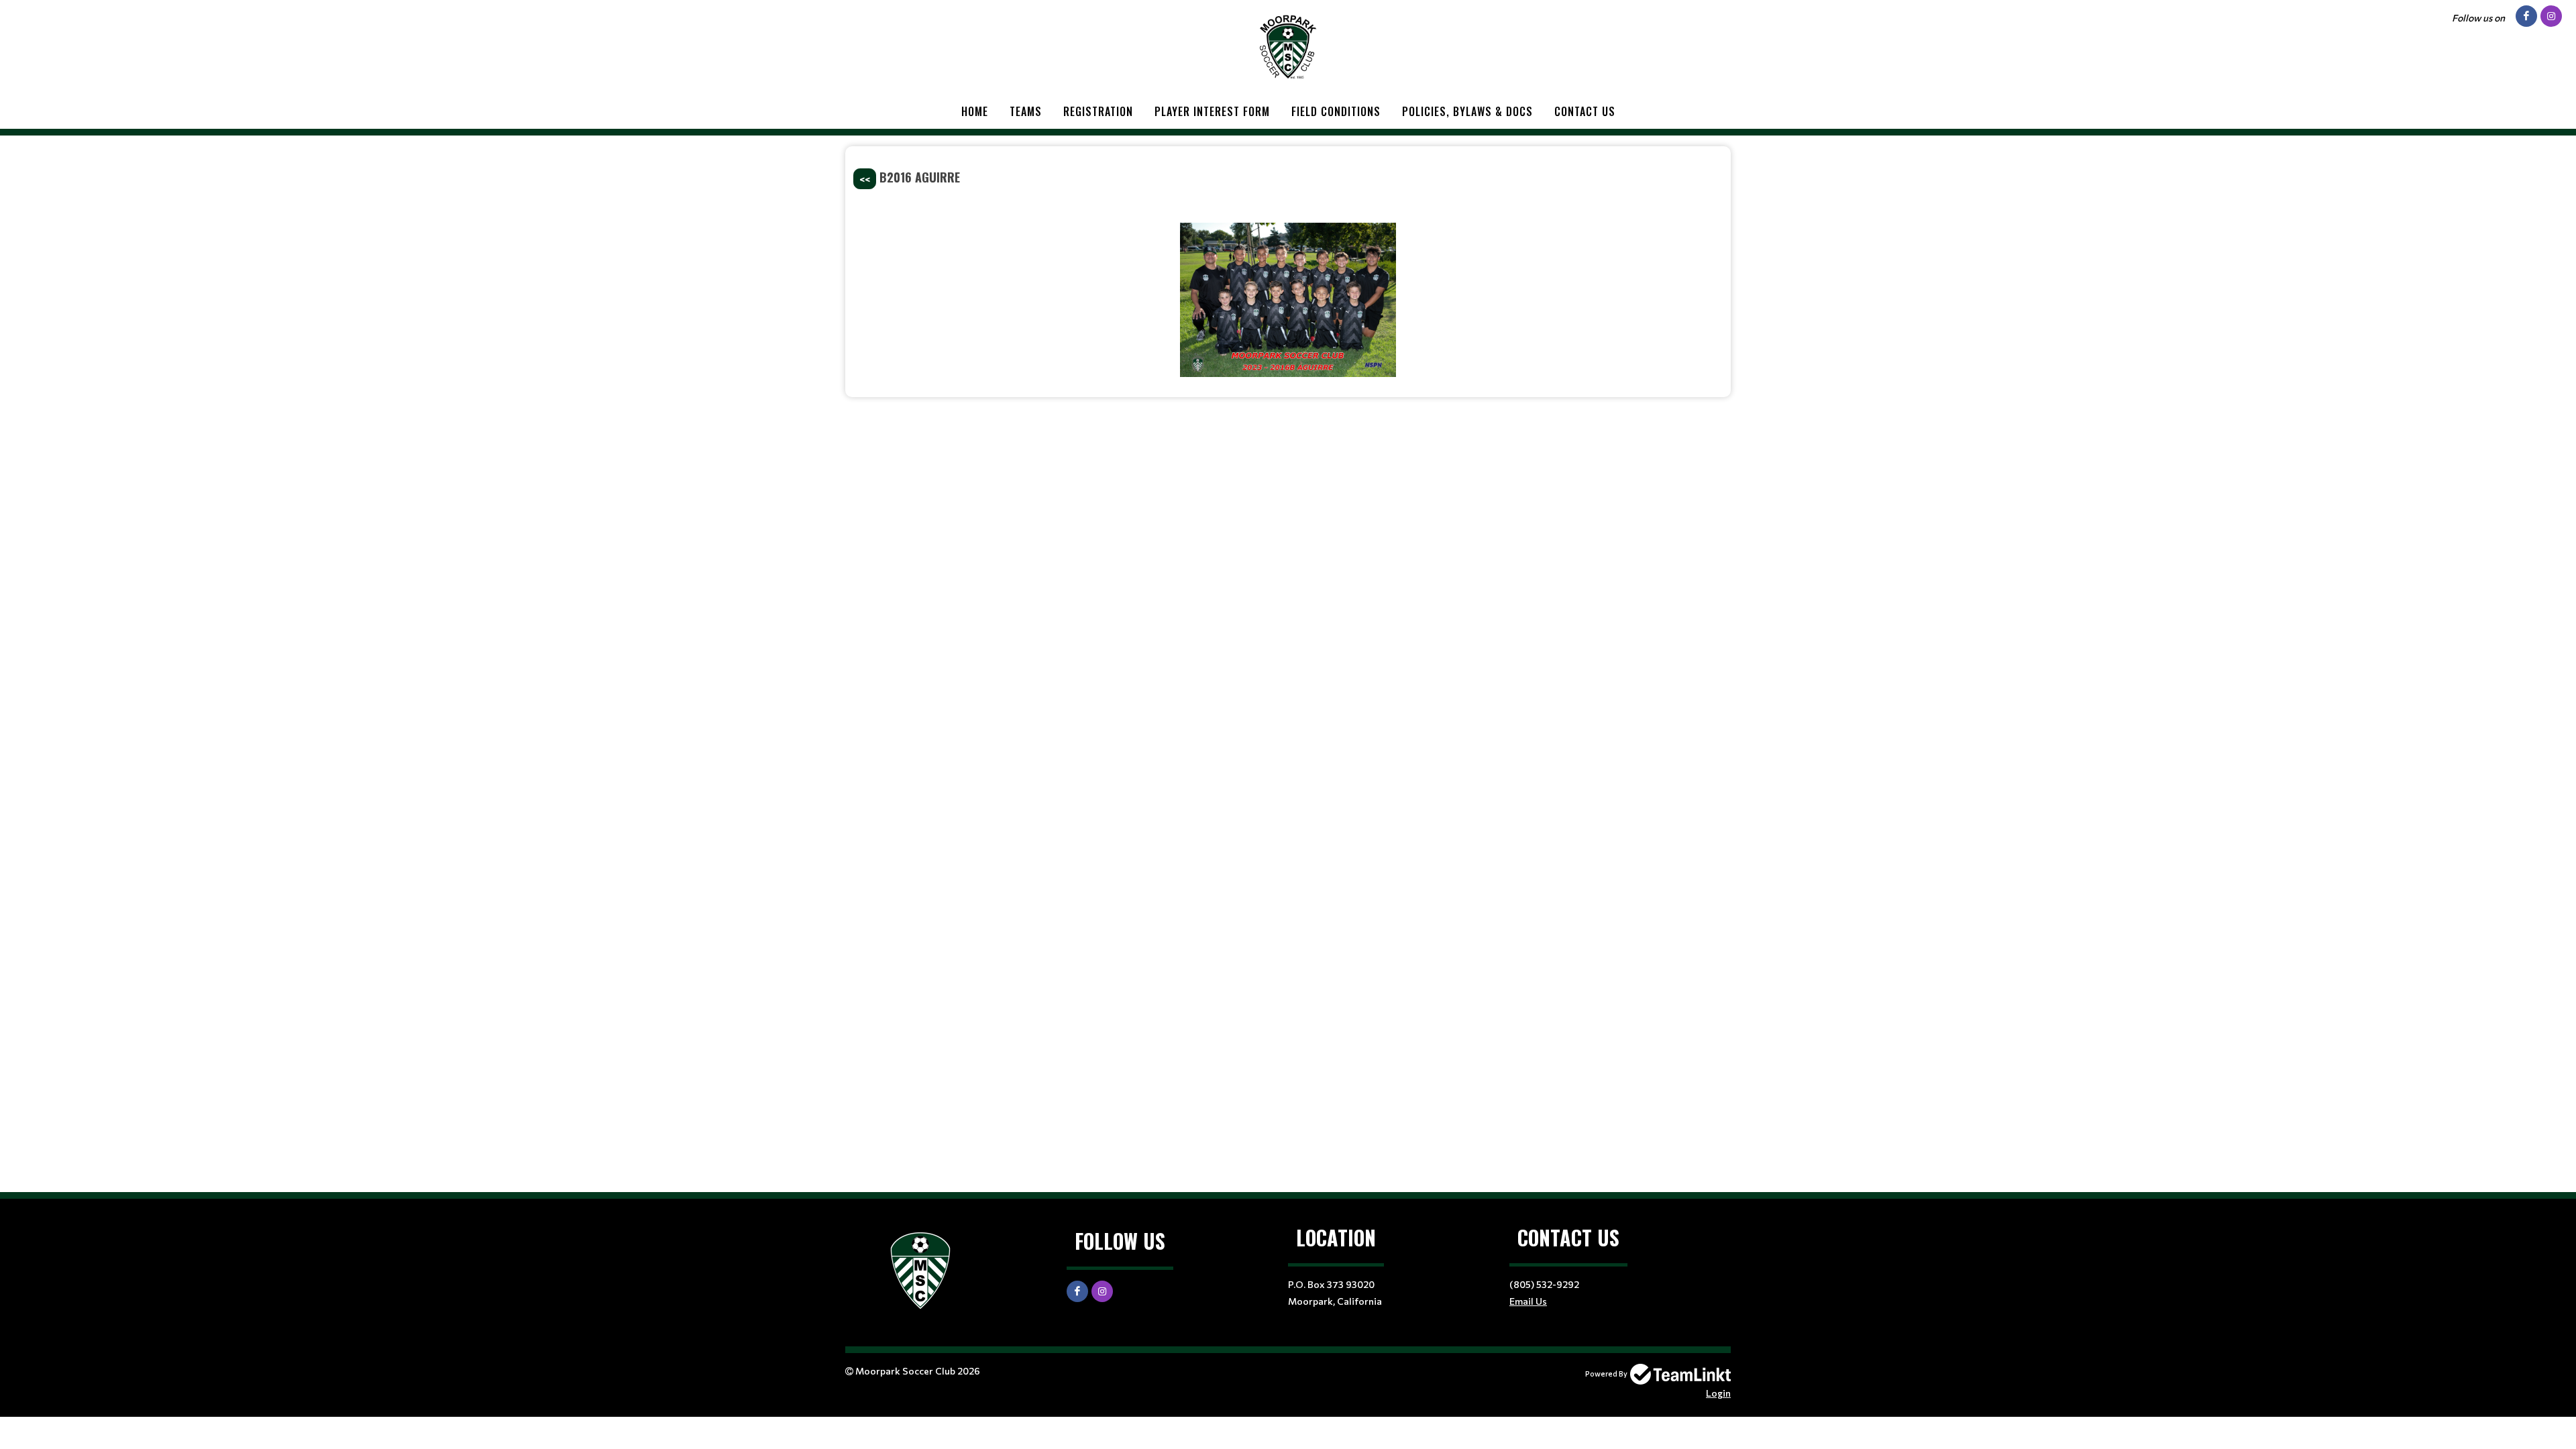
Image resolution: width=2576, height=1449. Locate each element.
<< (865, 179)
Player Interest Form (1212, 111)
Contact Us (1585, 111)
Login (1718, 1393)
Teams (1026, 111)
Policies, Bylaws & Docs (1467, 111)
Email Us (1528, 1301)
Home (975, 111)
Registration (1098, 111)
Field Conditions (1336, 111)
